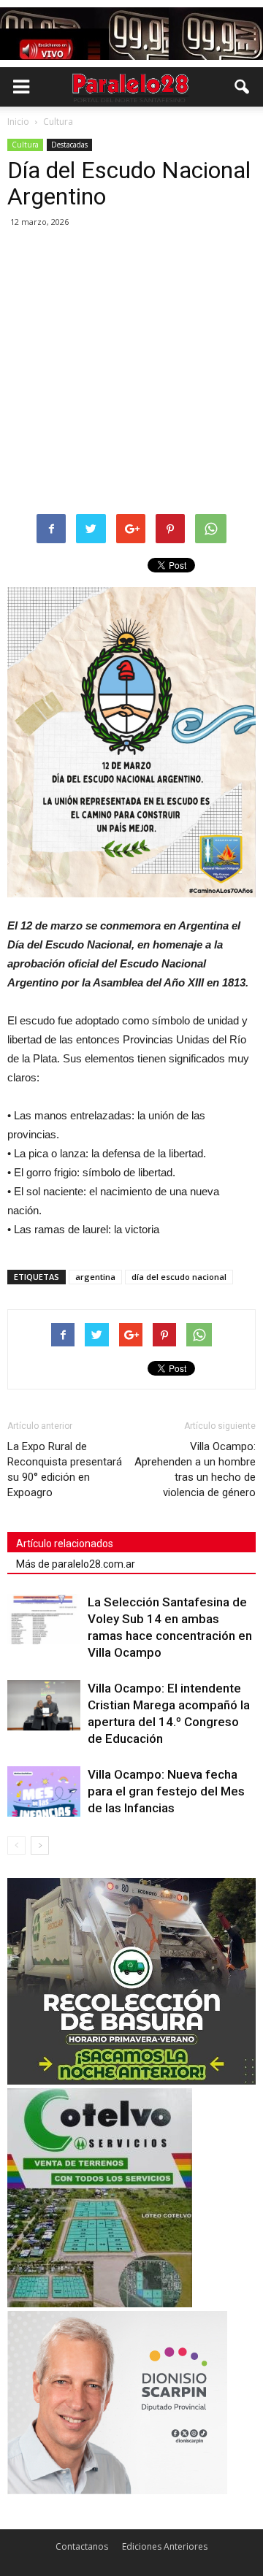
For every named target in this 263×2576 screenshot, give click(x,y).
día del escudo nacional (179, 1277)
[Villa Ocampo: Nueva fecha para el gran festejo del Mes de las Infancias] (44, 1791)
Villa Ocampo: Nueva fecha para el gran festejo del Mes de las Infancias (166, 1791)
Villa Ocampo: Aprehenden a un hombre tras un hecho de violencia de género (195, 1469)
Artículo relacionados (65, 1544)
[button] (243, 87)
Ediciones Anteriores (165, 2546)
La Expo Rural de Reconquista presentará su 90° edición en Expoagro (65, 1469)
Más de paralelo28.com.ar (76, 1564)
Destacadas (69, 145)
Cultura (25, 145)
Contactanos (82, 2546)
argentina (95, 1277)
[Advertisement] (131, 372)
